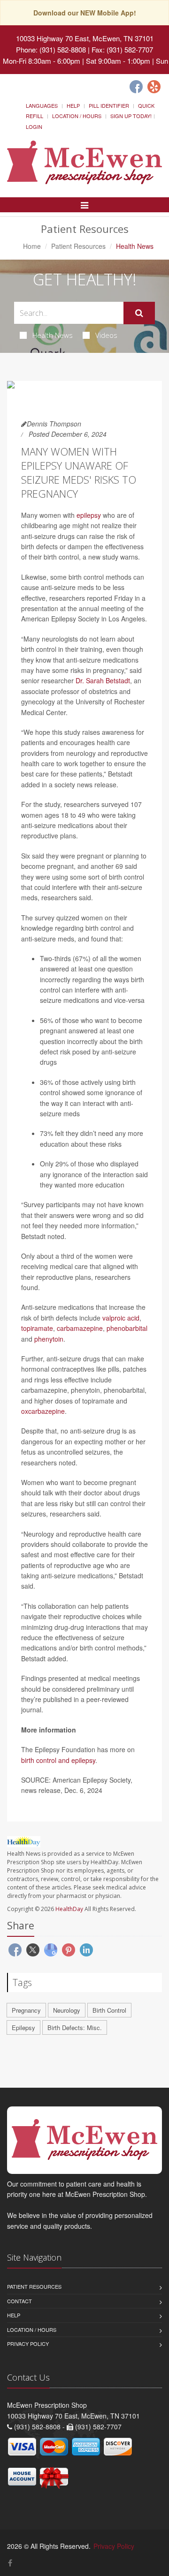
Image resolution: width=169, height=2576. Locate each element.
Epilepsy (23, 2027)
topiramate (37, 1328)
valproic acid (121, 1318)
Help (73, 105)
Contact (19, 2301)
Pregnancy (26, 2010)
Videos (106, 335)
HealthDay (69, 1909)
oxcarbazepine (43, 1411)
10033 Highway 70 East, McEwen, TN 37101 (85, 38)
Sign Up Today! (131, 116)
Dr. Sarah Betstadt (103, 680)
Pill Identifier (109, 105)
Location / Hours (77, 116)
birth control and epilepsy (58, 1760)
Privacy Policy (28, 2344)
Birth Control (109, 2010)
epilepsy (89, 515)
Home (32, 246)
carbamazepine (80, 1328)
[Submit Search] (139, 313)
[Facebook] (136, 87)
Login (34, 127)
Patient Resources (78, 246)
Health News (53, 335)
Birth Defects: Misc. (75, 2027)
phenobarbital (127, 1328)
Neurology (67, 2010)
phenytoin (49, 1339)
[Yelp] (154, 87)
